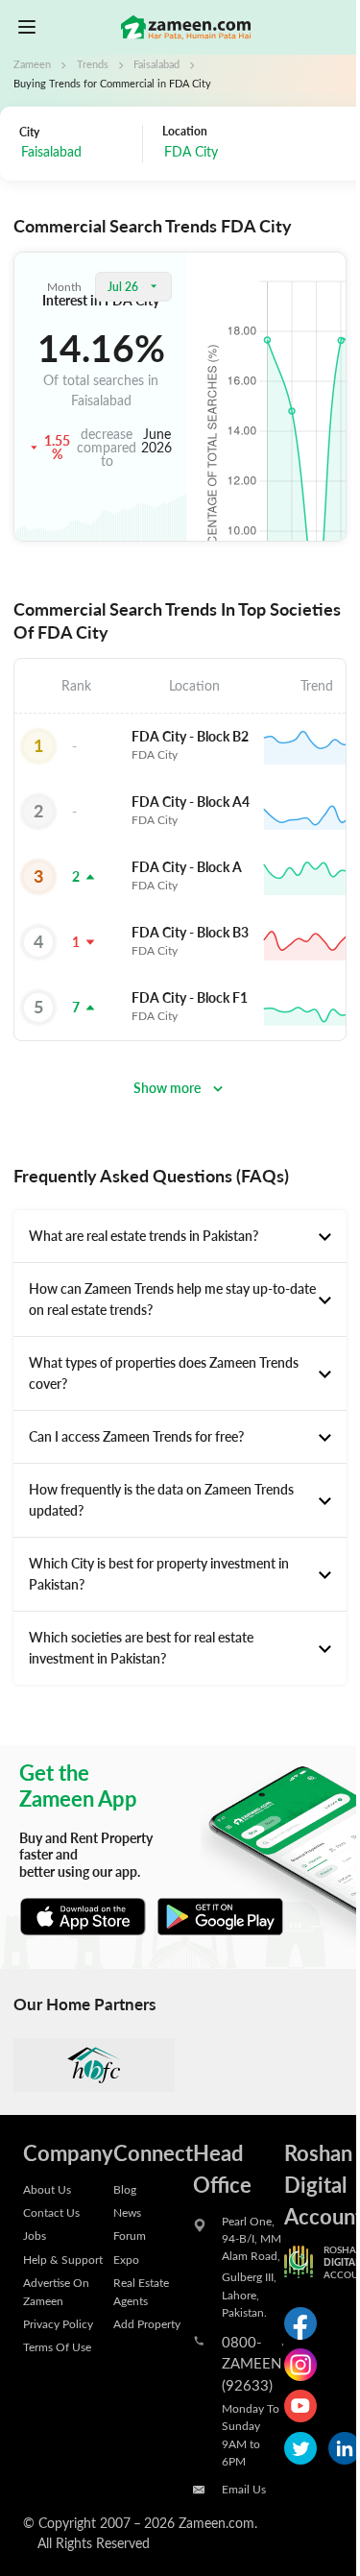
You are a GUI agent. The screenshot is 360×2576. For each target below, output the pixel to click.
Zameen (32, 64)
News (127, 2212)
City (29, 132)
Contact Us (51, 2212)
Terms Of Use (57, 2346)
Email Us (244, 2489)
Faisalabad (156, 64)
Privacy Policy (58, 2323)
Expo (126, 2259)
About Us (47, 2189)
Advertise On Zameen (56, 2291)
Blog (125, 2189)
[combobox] (248, 153)
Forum (130, 2235)
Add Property (147, 2323)
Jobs (35, 2235)
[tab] (180, 1236)
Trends (93, 64)
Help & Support (63, 2259)
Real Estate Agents (141, 2291)
